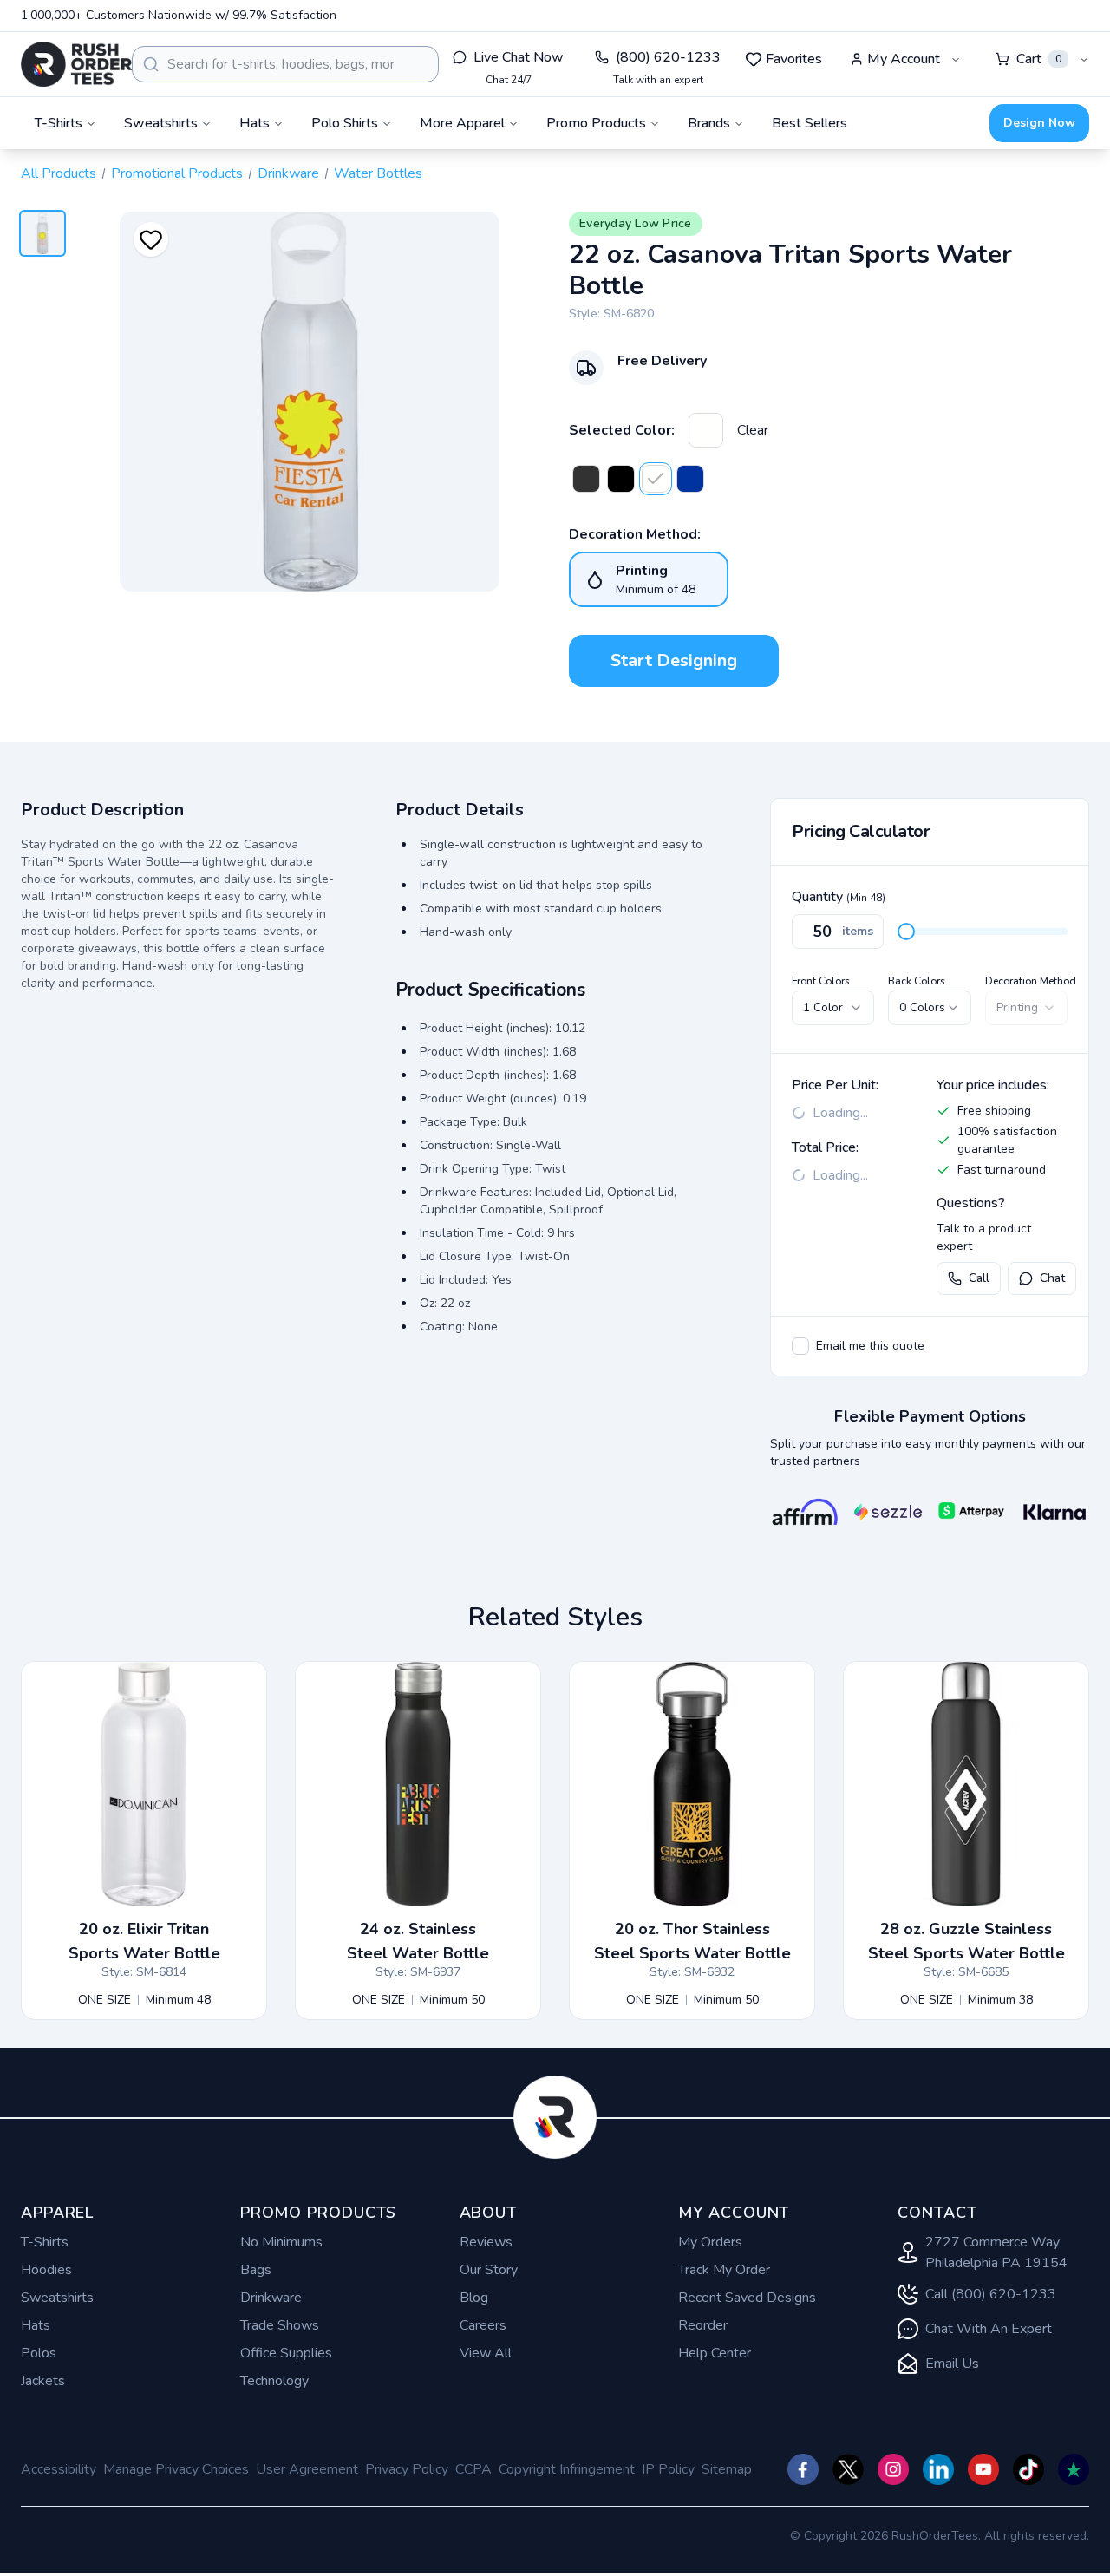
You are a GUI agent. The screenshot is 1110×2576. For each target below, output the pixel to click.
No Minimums (281, 2242)
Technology (274, 2381)
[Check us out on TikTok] (1028, 2469)
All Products (59, 173)
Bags (256, 2270)
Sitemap (727, 2469)
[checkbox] (800, 1346)
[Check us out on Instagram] (893, 2469)
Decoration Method (1031, 981)
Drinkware (288, 173)
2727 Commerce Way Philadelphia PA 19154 (996, 2252)
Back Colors (917, 981)
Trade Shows (280, 2325)
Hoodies (46, 2270)
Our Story (489, 2270)
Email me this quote (870, 1346)
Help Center (715, 2353)
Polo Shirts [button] (345, 123)
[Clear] (706, 430)
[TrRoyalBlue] (690, 479)
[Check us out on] (938, 2469)
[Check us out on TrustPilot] (1074, 2469)
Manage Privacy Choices (176, 2469)
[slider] (906, 932)
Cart (1039, 59)
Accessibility (59, 2469)
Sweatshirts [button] (161, 123)
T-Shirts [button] (59, 123)
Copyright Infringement (567, 2469)
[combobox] (285, 64)
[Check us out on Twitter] (848, 2469)
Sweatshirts (57, 2298)
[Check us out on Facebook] (803, 2469)
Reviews (486, 2242)
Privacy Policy (407, 2469)
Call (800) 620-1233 (991, 2294)
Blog (474, 2298)
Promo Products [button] (596, 123)
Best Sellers (810, 123)
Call (979, 1278)
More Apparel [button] (462, 123)
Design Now (1039, 123)
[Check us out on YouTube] (983, 2469)
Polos (39, 2353)
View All (486, 2353)
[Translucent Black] (586, 479)
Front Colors (821, 981)
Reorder (703, 2325)
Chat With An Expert (989, 2329)
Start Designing (674, 660)
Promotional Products (177, 173)
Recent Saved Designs (747, 2298)
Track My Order (724, 2270)
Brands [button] (709, 123)
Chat (1052, 1278)
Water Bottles (378, 173)
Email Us (952, 2364)
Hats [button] (255, 123)
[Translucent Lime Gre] (621, 479)
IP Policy (668, 2469)
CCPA (473, 2469)
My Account (904, 59)
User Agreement (307, 2469)
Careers (483, 2325)
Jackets (43, 2381)
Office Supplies (286, 2353)
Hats (36, 2325)
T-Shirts (45, 2242)
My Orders (710, 2242)
